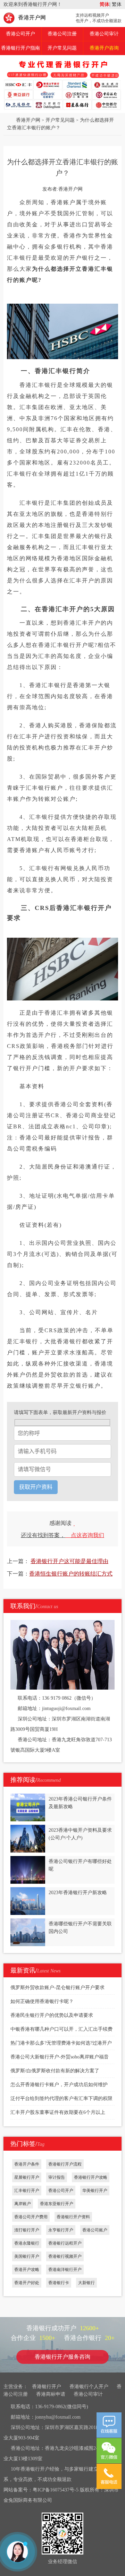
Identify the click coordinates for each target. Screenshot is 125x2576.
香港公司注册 (62, 34)
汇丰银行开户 (27, 2191)
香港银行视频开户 (65, 2256)
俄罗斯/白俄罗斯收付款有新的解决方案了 (55, 2071)
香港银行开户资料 (73, 2217)
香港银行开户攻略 (91, 2177)
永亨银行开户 (61, 2230)
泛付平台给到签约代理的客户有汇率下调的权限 (61, 2098)
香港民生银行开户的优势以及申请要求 (52, 2015)
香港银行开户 (47, 2387)
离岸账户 (23, 2204)
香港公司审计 (104, 34)
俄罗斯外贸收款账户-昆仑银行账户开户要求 (57, 1988)
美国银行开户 (27, 2256)
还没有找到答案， (62, 1535)
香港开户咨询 (104, 48)
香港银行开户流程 (65, 2164)
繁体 (116, 4)
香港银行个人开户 (89, 2387)
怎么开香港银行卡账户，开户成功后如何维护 (59, 2085)
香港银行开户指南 (20, 48)
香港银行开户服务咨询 (62, 2357)
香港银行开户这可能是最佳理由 (69, 1561)
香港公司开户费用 (31, 2217)
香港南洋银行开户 (65, 2270)
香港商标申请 (51, 2394)
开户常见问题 (62, 48)
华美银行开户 (95, 2191)
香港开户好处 (27, 2283)
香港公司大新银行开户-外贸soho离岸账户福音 (60, 2057)
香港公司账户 (95, 2230)
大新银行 (86, 2283)
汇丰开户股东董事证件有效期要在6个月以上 (58, 2112)
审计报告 (57, 2177)
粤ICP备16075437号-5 (56, 2490)
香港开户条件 (27, 2164)
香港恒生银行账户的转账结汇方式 (71, 1574)
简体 (105, 4)
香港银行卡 (59, 2283)
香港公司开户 (20, 34)
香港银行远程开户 (65, 2243)
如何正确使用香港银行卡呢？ (42, 2001)
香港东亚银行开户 (57, 2204)
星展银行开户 (27, 2177)
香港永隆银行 (27, 2243)
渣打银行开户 (27, 2230)
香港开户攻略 (27, 2270)
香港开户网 (32, 18)
